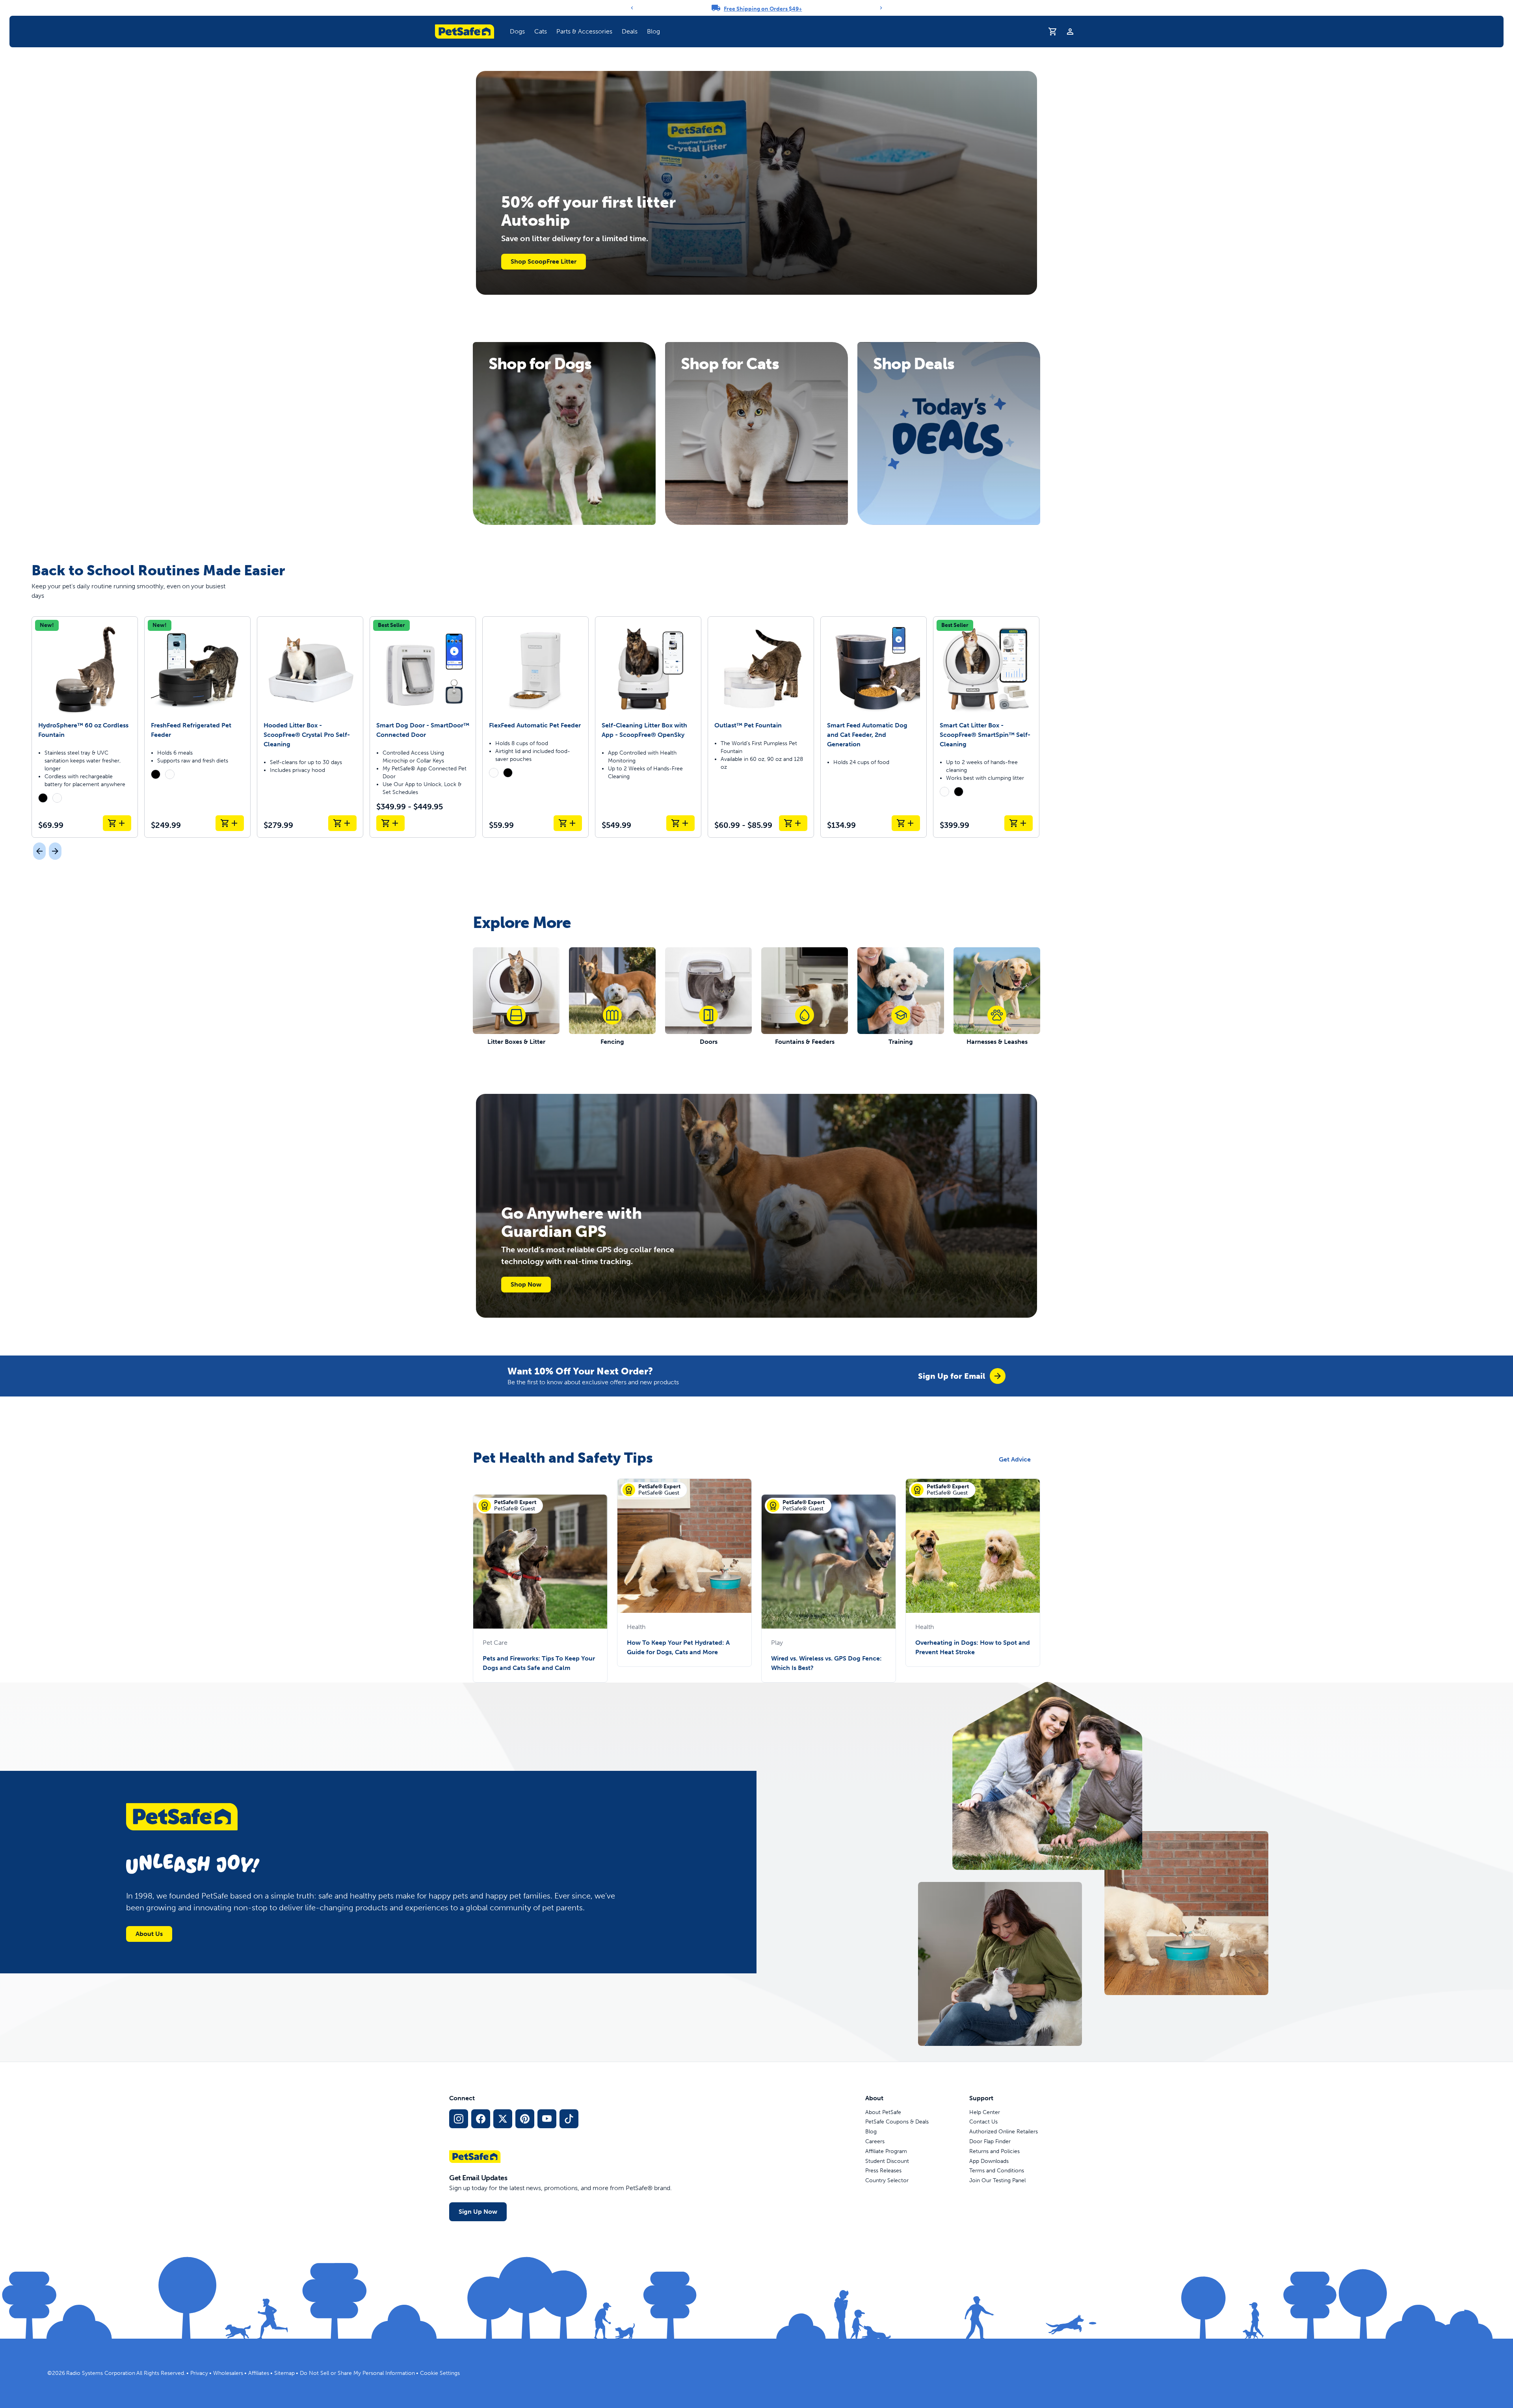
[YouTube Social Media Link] (547, 2119)
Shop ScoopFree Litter (544, 261)
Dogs (517, 31)
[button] (517, 32)
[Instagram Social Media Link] (459, 2119)
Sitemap (284, 2373)
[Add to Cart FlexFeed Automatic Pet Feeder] (568, 823)
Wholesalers (228, 2373)
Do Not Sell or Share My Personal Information (357, 2373)
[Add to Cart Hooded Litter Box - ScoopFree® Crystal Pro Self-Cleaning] (342, 823)
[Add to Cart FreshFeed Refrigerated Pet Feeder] (230, 823)
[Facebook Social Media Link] (481, 2119)
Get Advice (1015, 1459)
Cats (541, 31)
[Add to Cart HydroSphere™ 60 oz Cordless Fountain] (117, 823)
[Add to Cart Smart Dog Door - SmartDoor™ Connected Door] (390, 823)
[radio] (43, 798)
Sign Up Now (478, 2212)
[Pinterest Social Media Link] (525, 2119)
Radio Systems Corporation (101, 2373)
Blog (653, 31)
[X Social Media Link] (503, 2119)
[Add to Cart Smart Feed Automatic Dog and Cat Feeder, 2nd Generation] (906, 823)
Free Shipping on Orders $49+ (763, 9)
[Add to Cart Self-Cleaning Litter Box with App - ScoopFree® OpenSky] (680, 823)
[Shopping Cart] (1053, 32)
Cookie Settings (440, 2373)
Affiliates (259, 2373)
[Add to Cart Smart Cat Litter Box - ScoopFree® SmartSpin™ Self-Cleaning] (1019, 823)
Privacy (199, 2373)
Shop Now (526, 1284)
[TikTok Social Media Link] (569, 2119)
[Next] (881, 8)
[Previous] (632, 8)
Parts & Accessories (584, 31)
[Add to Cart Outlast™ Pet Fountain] (793, 823)
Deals (630, 31)
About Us (149, 1934)
